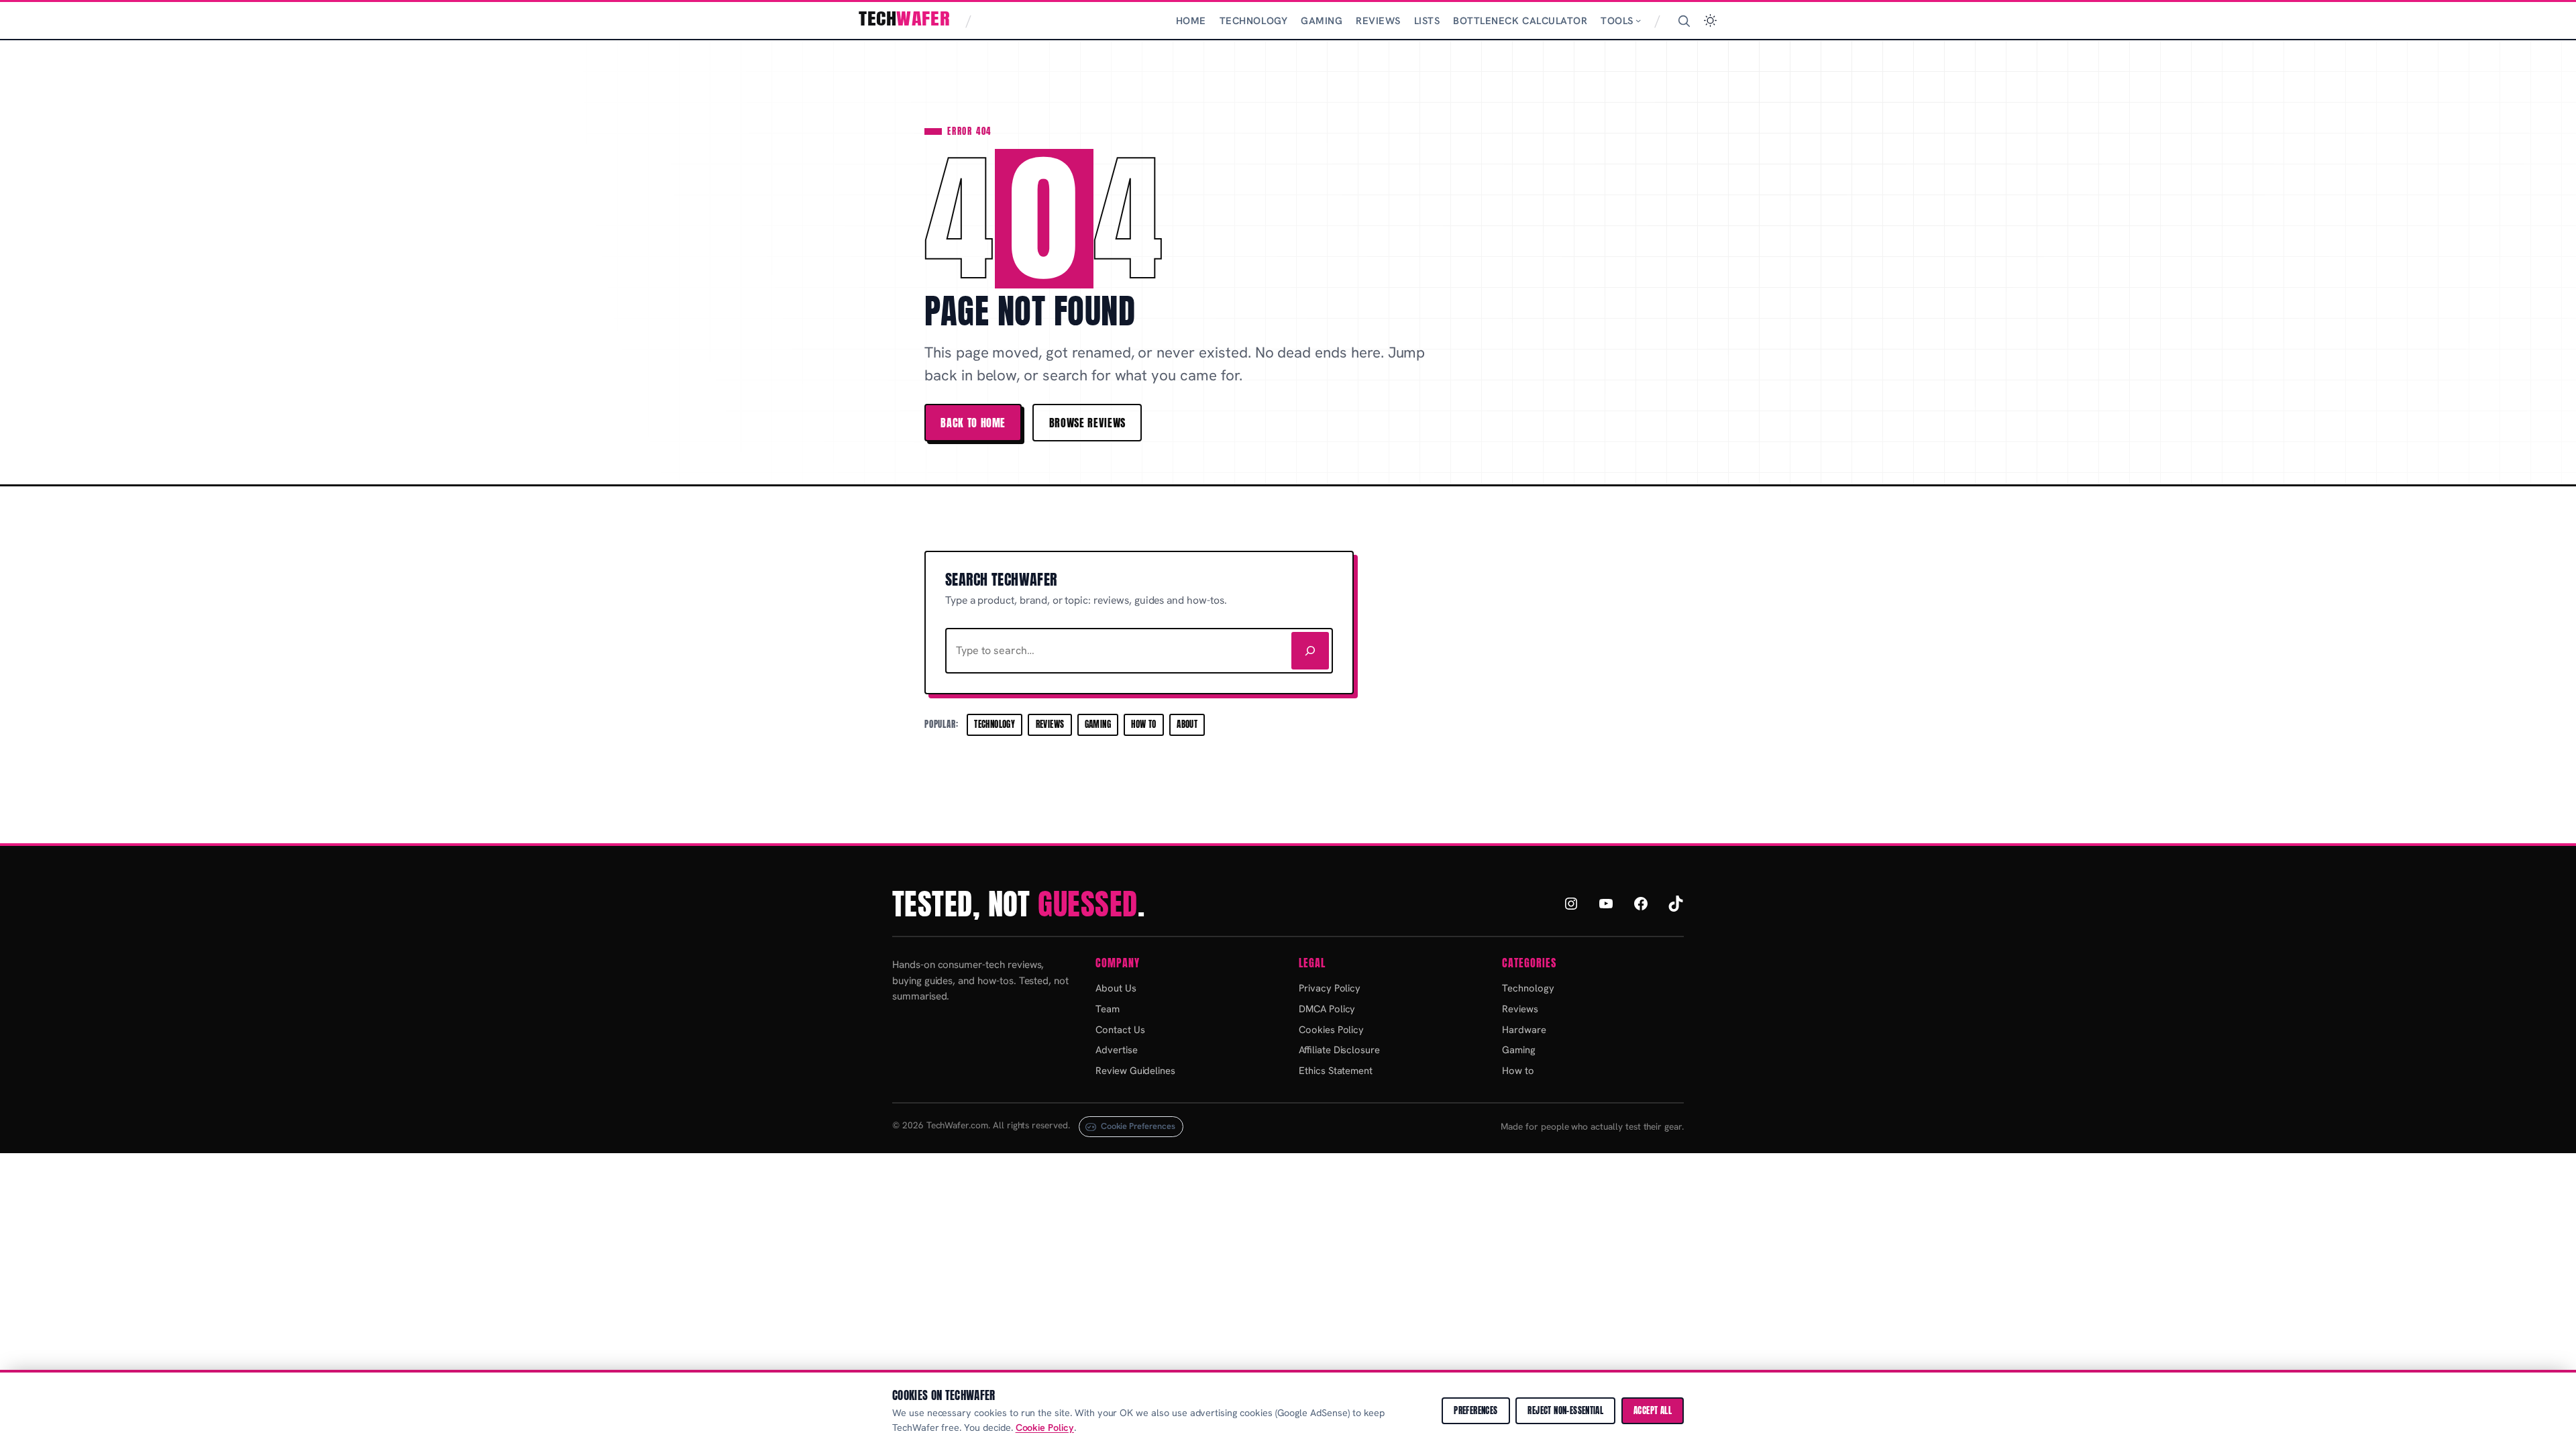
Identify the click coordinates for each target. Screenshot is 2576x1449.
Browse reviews (1087, 423)
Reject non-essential (1565, 1410)
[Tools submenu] (1638, 20)
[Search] (1684, 21)
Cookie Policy (1045, 1428)
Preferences (1475, 1410)
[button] (1710, 20)
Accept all (1653, 1410)
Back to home (973, 423)
